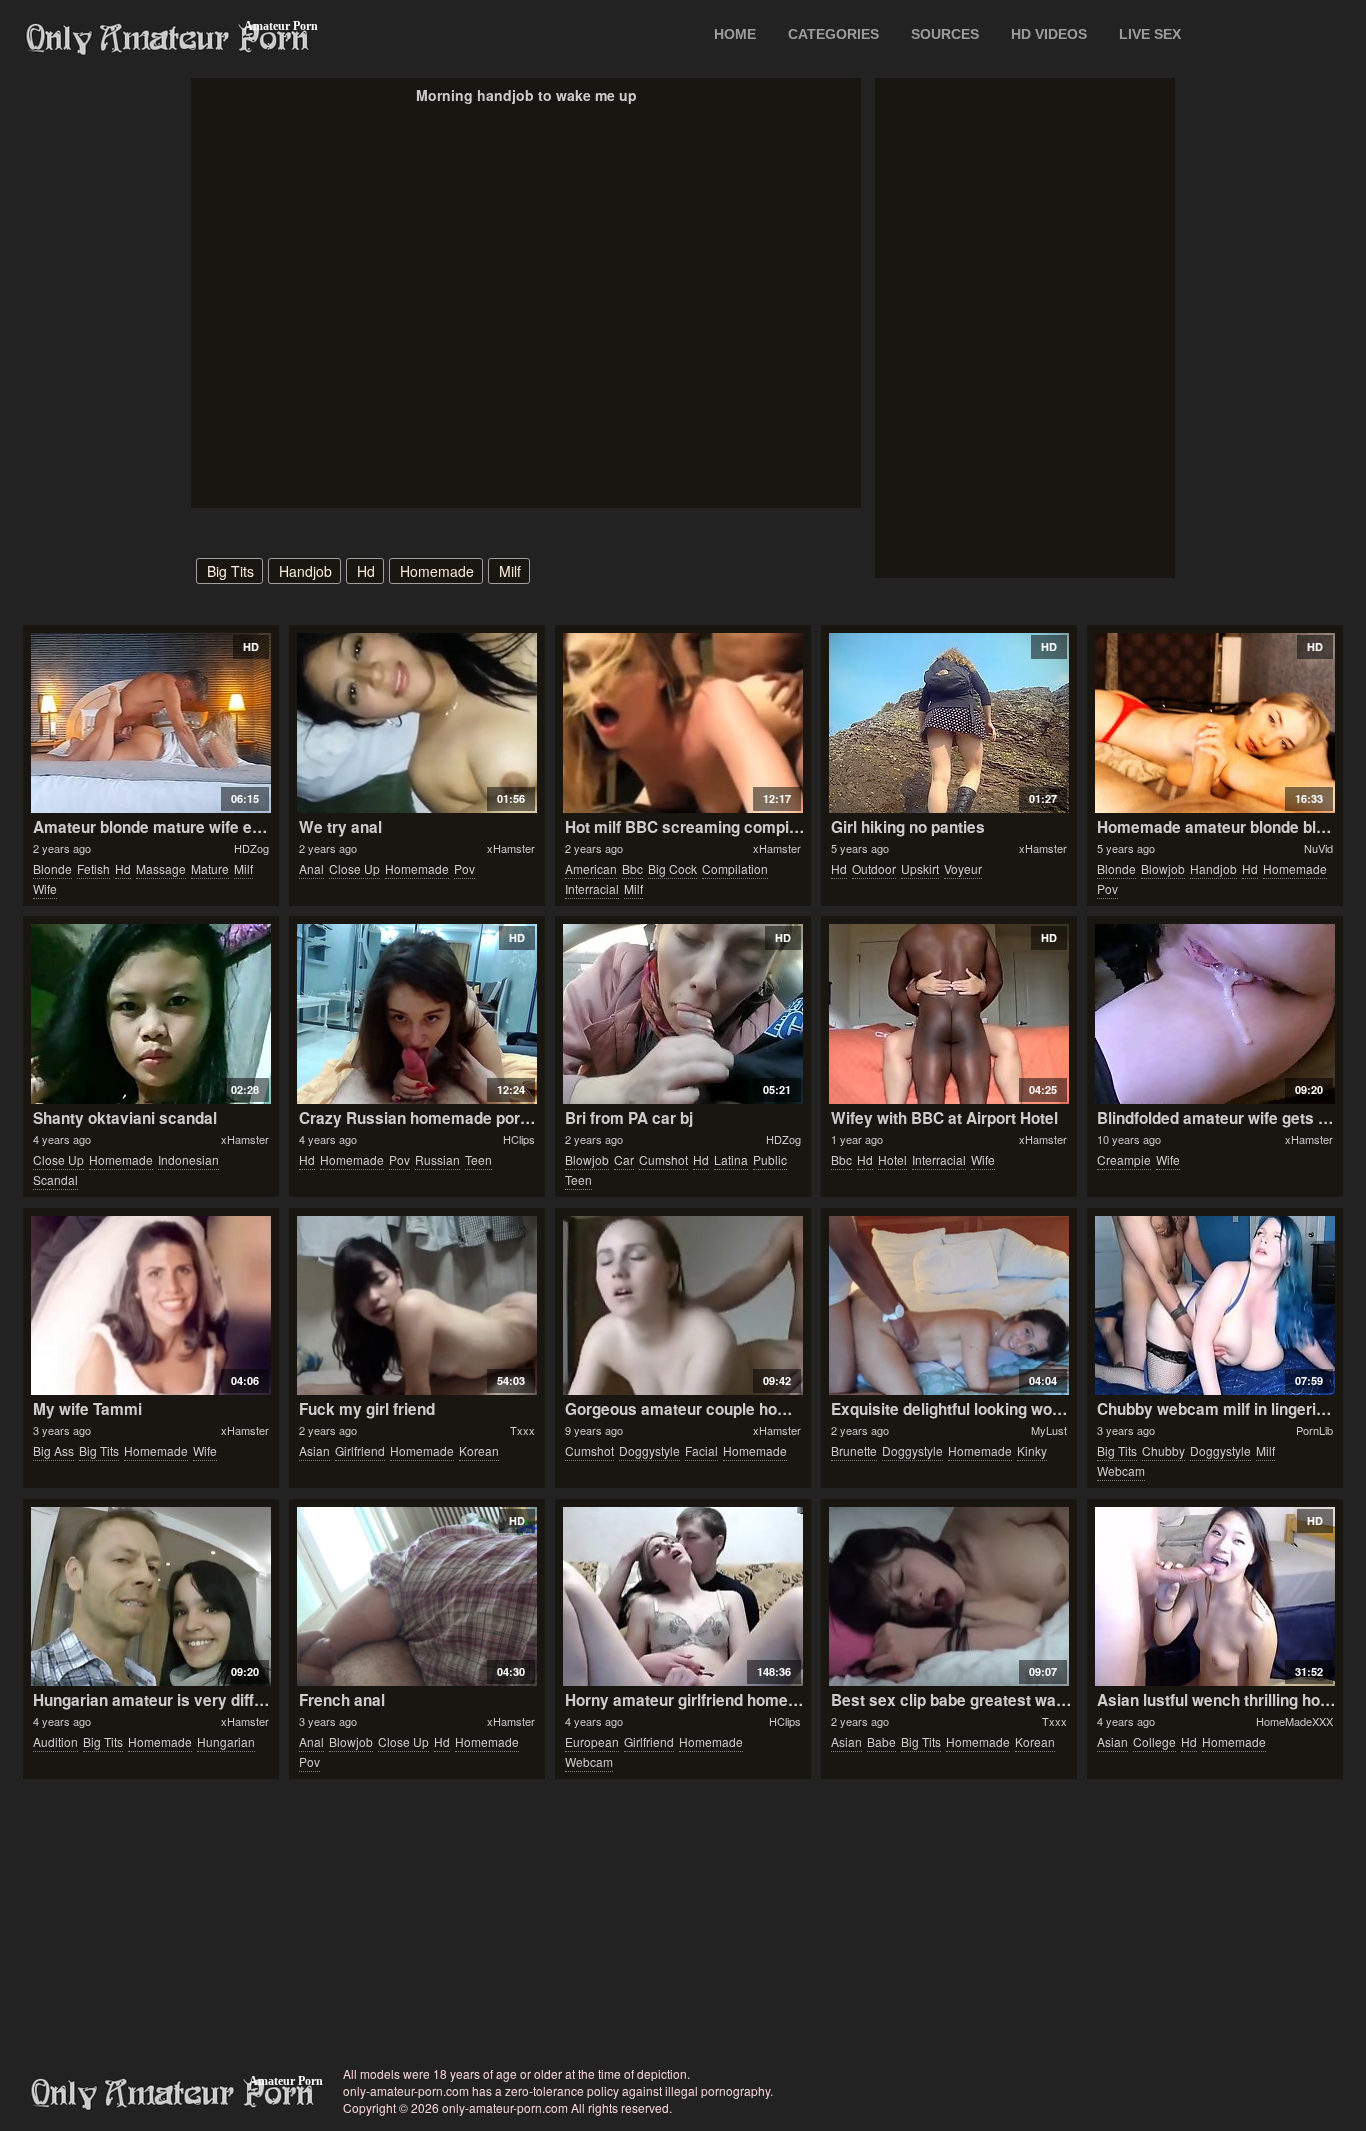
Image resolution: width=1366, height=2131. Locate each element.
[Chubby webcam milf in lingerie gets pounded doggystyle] (1214, 1306)
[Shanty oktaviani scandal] (150, 1014)
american (591, 868)
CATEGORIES (833, 34)
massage (161, 868)
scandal (55, 1179)
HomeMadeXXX (1294, 1721)
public (770, 1159)
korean (479, 1450)
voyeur (963, 868)
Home (735, 34)
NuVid (1318, 848)
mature (210, 868)
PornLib (1314, 1430)
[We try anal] (416, 723)
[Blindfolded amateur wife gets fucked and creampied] (1214, 1014)
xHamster (511, 848)
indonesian (188, 1159)
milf (510, 571)
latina (731, 1159)
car (624, 1159)
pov (464, 868)
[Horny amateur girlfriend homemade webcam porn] (682, 1597)
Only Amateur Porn (168, 39)
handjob (305, 571)
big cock (672, 868)
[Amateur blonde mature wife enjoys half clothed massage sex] (150, 723)
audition (55, 1741)
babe (881, 1741)
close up (354, 868)
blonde (52, 868)
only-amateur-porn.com (173, 2094)
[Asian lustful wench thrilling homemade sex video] (1214, 1597)
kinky (1032, 1450)
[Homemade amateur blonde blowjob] (1214, 723)
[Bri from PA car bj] (682, 1014)
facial (701, 1450)
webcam (1121, 1470)
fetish (93, 868)
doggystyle (649, 1450)
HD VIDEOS (1049, 34)
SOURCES (945, 34)
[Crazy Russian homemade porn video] (416, 1014)
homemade (437, 571)
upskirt (920, 868)
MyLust (1049, 1430)
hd (366, 571)
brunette (854, 1450)
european (592, 1741)
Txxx (522, 1430)
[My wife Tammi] (150, 1306)
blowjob (1163, 868)
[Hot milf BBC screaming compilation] (682, 723)
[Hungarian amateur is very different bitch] (150, 1597)
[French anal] (416, 1597)
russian (437, 1159)
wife (45, 888)
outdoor (874, 868)
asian (314, 1450)
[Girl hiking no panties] (948, 723)
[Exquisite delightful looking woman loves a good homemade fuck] (948, 1306)
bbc (632, 868)
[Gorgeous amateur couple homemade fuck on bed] (682, 1306)
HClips (519, 1139)
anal (311, 868)
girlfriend (360, 1450)
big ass (53, 1450)
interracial (592, 888)
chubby (1163, 1450)
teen (478, 1159)
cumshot (663, 1159)
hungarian (226, 1741)
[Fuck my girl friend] (416, 1306)
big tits (230, 571)
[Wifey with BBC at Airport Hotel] (948, 1014)
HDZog (251, 848)
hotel (892, 1159)
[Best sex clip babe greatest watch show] (948, 1597)
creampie (1124, 1159)
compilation (735, 868)
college (1154, 1741)
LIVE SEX (1150, 34)
